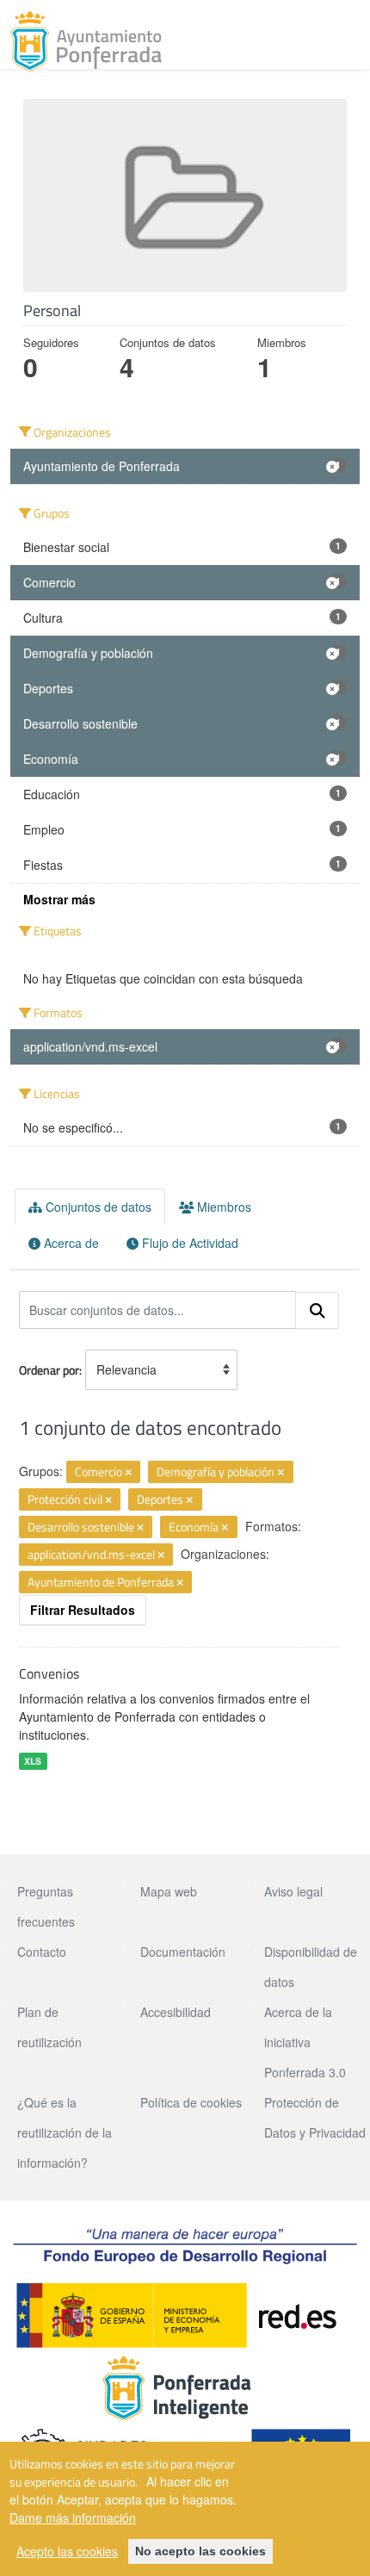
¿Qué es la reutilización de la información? (65, 2132)
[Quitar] (128, 1473)
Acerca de (70, 1243)
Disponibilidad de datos (311, 1967)
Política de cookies (191, 2102)
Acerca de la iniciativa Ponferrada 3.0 (305, 2042)
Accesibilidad (176, 2012)
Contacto (42, 1952)
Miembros (222, 1207)
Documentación (183, 1952)
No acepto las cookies (200, 2551)
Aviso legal (293, 1891)
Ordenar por (49, 1370)
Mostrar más (59, 899)
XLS (33, 1761)
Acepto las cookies (67, 2551)
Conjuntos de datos (97, 1207)
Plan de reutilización (49, 2027)
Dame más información (73, 2517)
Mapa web (169, 1891)
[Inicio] (86, 41)
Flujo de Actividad (188, 1243)
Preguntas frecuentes (46, 1906)
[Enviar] (318, 1311)
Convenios (49, 1673)
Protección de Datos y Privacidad (315, 2117)
